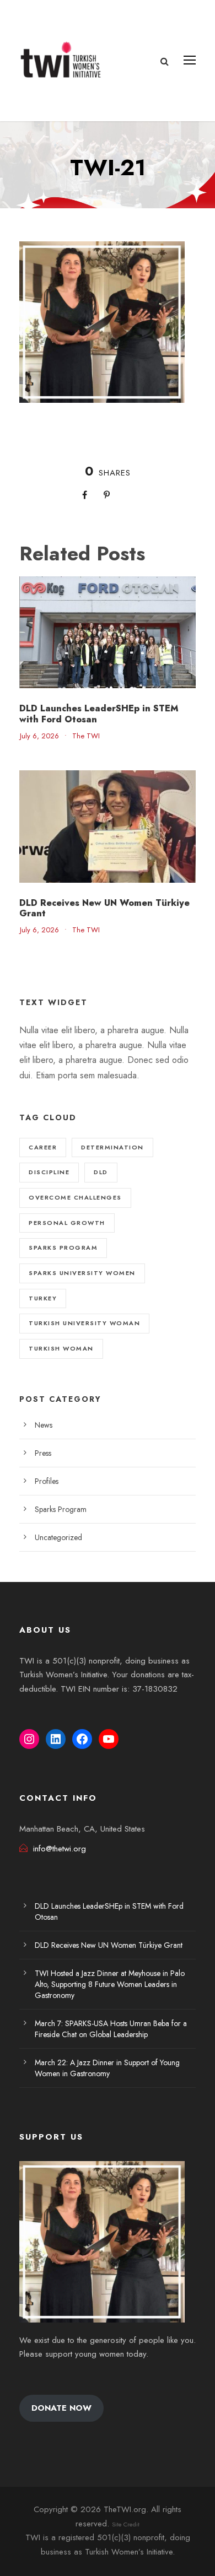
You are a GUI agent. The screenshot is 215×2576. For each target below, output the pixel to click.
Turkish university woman (84, 1323)
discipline (49, 1172)
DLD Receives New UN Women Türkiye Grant (104, 908)
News (44, 1425)
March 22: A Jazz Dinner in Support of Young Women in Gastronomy (107, 2068)
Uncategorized (58, 1537)
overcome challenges (75, 1197)
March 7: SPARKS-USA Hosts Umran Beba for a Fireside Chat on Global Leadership (111, 2029)
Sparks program (63, 1248)
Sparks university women (82, 1273)
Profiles (47, 1481)
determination (112, 1147)
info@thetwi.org (60, 1849)
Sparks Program (61, 1509)
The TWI (86, 736)
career (43, 1147)
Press (43, 1453)
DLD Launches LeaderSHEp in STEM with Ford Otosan (99, 714)
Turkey (43, 1298)
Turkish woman (61, 1348)
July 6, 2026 (39, 736)
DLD (101, 1172)
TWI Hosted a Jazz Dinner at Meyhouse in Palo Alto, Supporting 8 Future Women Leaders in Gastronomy (110, 1984)
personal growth (67, 1223)
